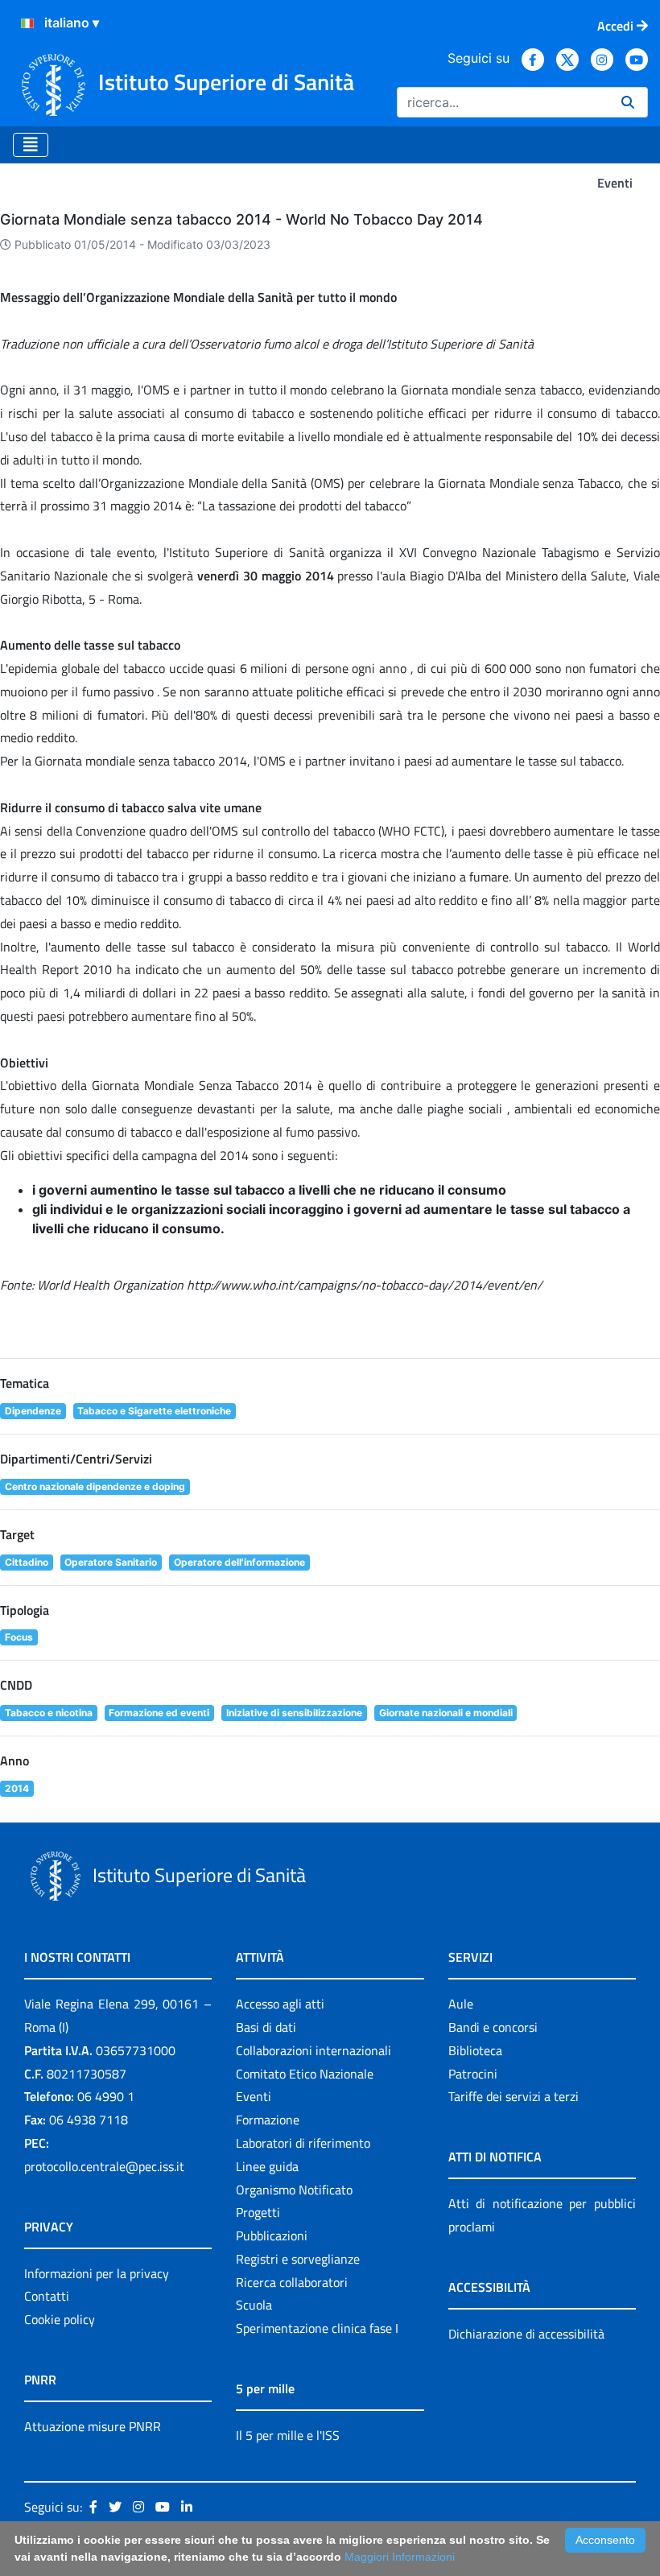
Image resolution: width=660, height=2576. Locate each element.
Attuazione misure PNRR (93, 2426)
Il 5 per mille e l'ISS (288, 2435)
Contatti (47, 2296)
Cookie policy (60, 2319)
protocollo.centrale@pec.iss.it (104, 2166)
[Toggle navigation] (31, 145)
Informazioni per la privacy (97, 2273)
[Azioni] (27, 23)
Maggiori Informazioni (400, 2557)
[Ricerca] (628, 102)
